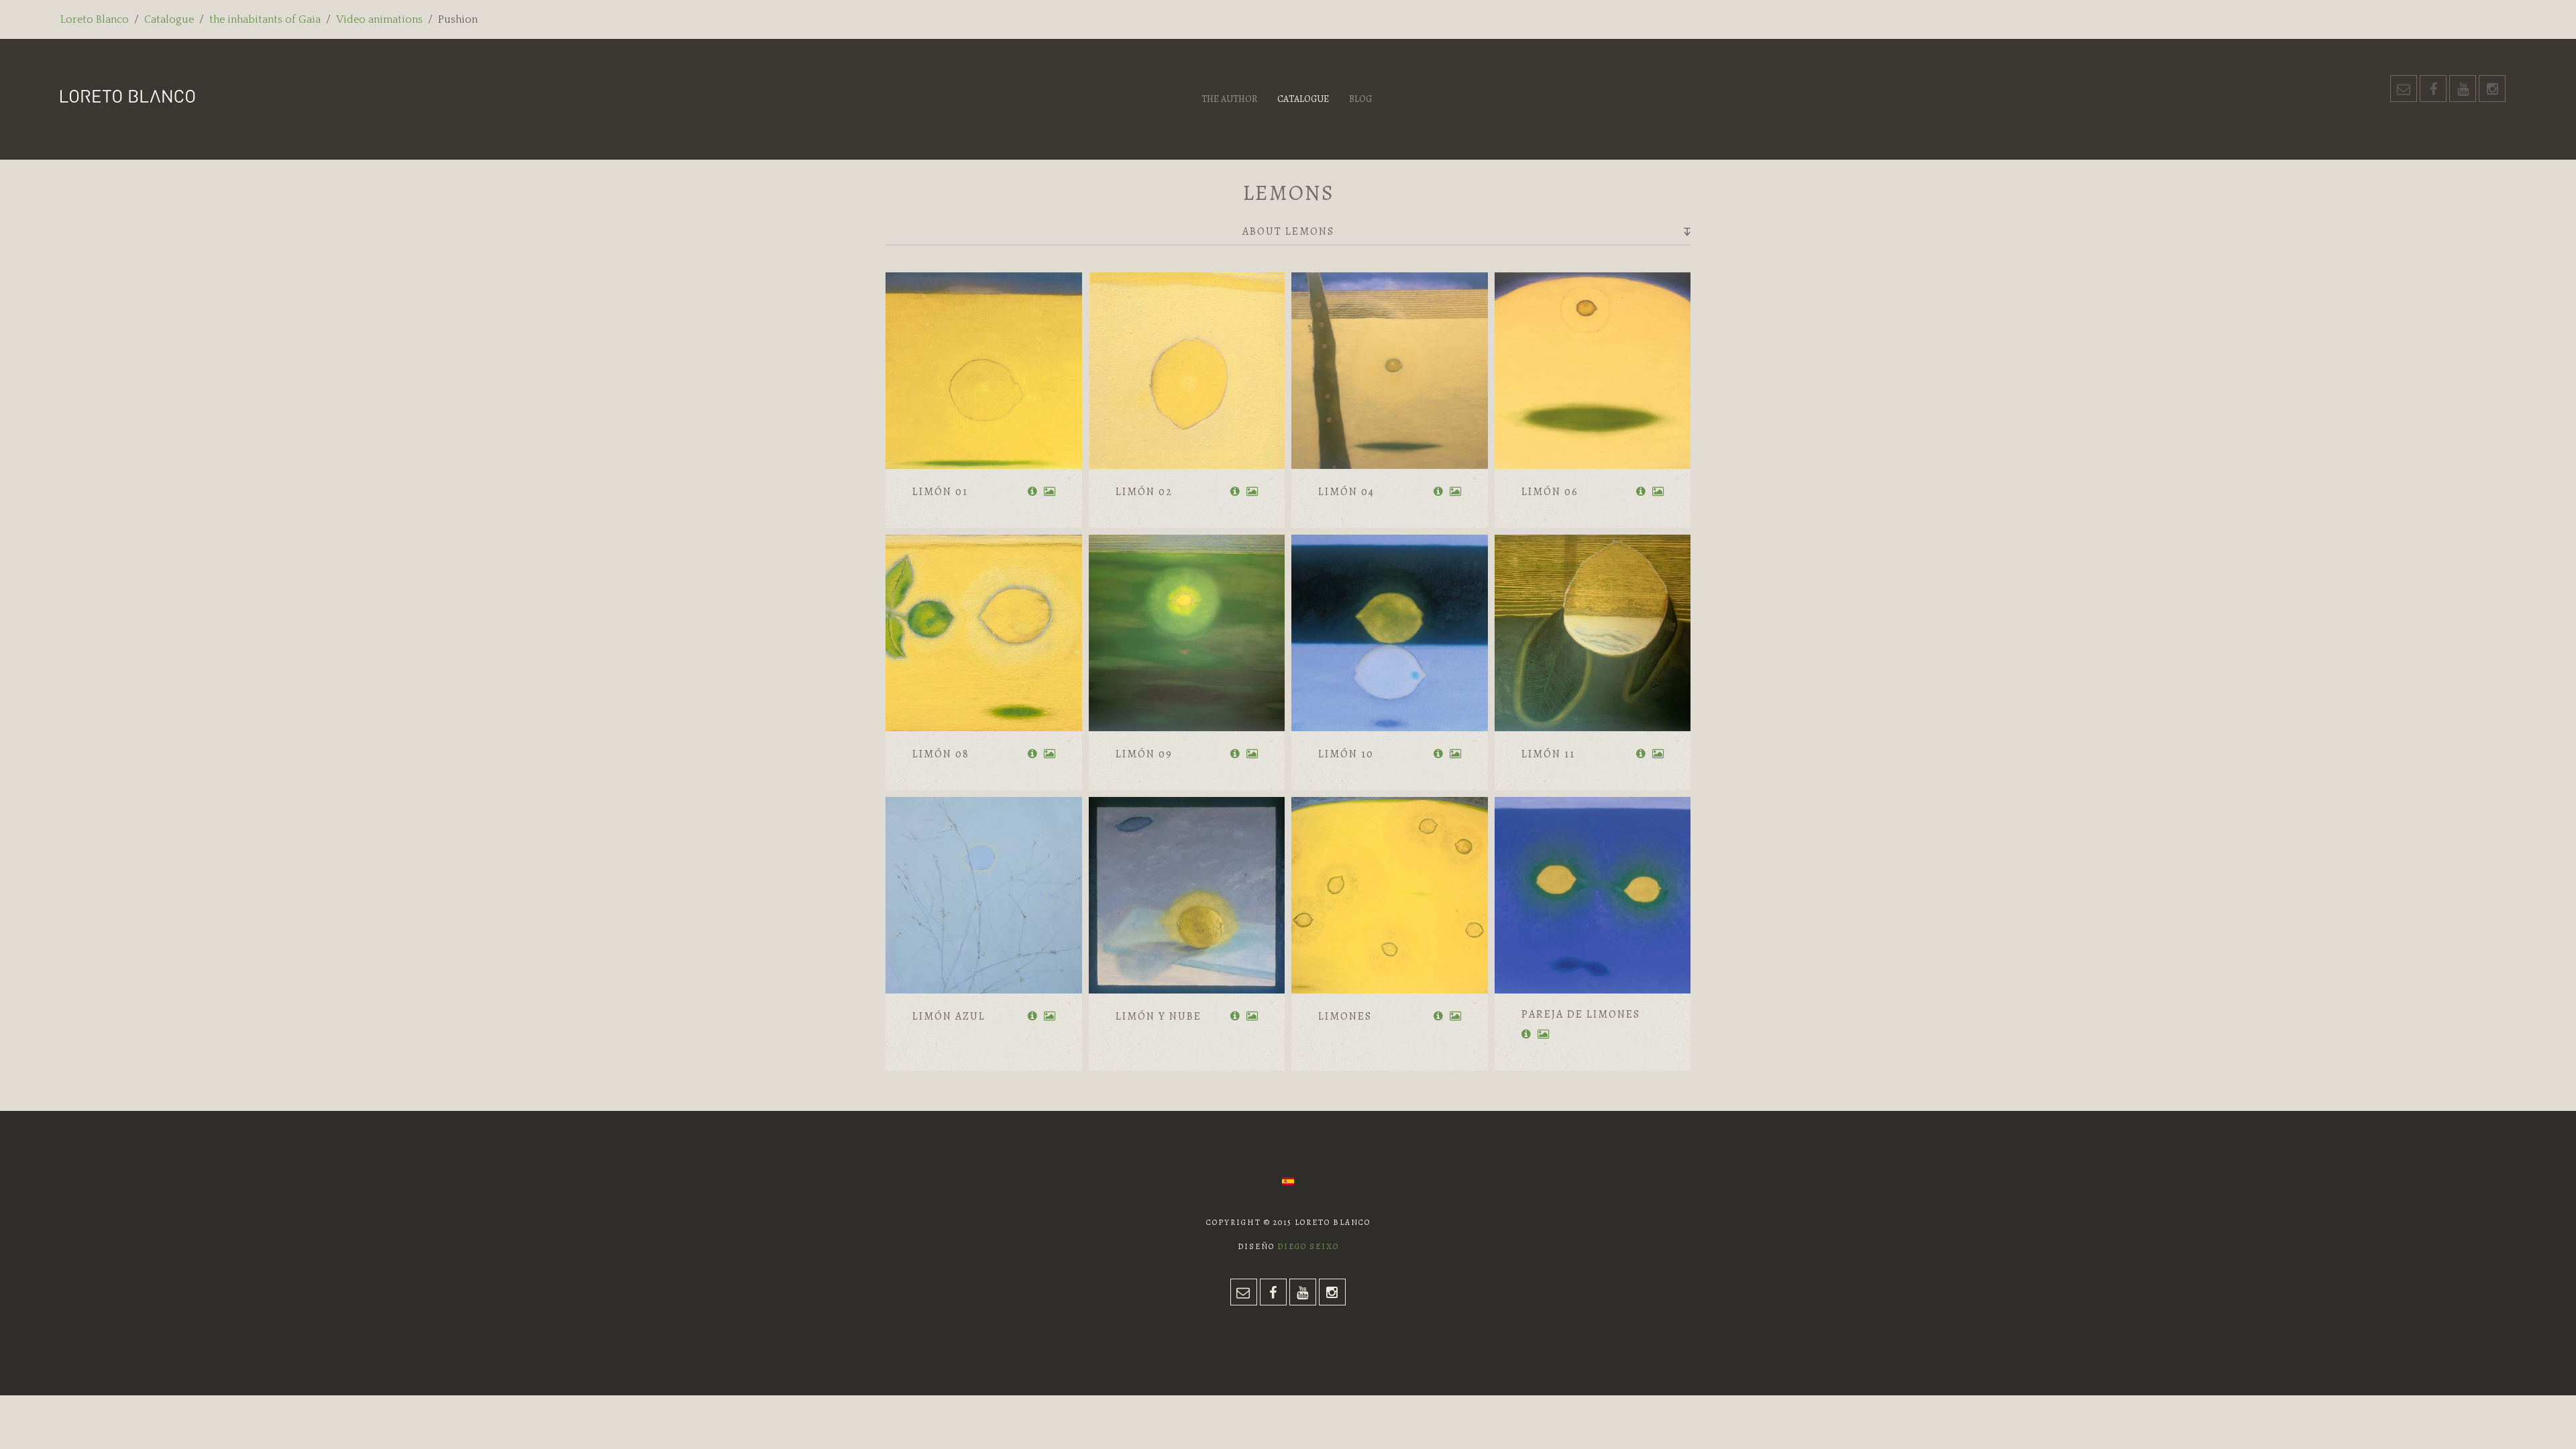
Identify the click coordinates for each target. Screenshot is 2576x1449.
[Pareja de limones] (1593, 895)
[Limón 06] (1593, 371)
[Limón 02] (1187, 371)
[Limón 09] (1187, 633)
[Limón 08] (984, 633)
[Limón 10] (1390, 633)
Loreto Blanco (95, 19)
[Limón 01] (984, 371)
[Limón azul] (984, 895)
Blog (1360, 99)
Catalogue (169, 19)
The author (1229, 99)
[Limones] (1390, 895)
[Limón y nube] (1187, 895)
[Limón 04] (1390, 371)
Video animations (379, 19)
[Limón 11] (1593, 633)
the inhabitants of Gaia (265, 19)
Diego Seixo (1308, 1246)
